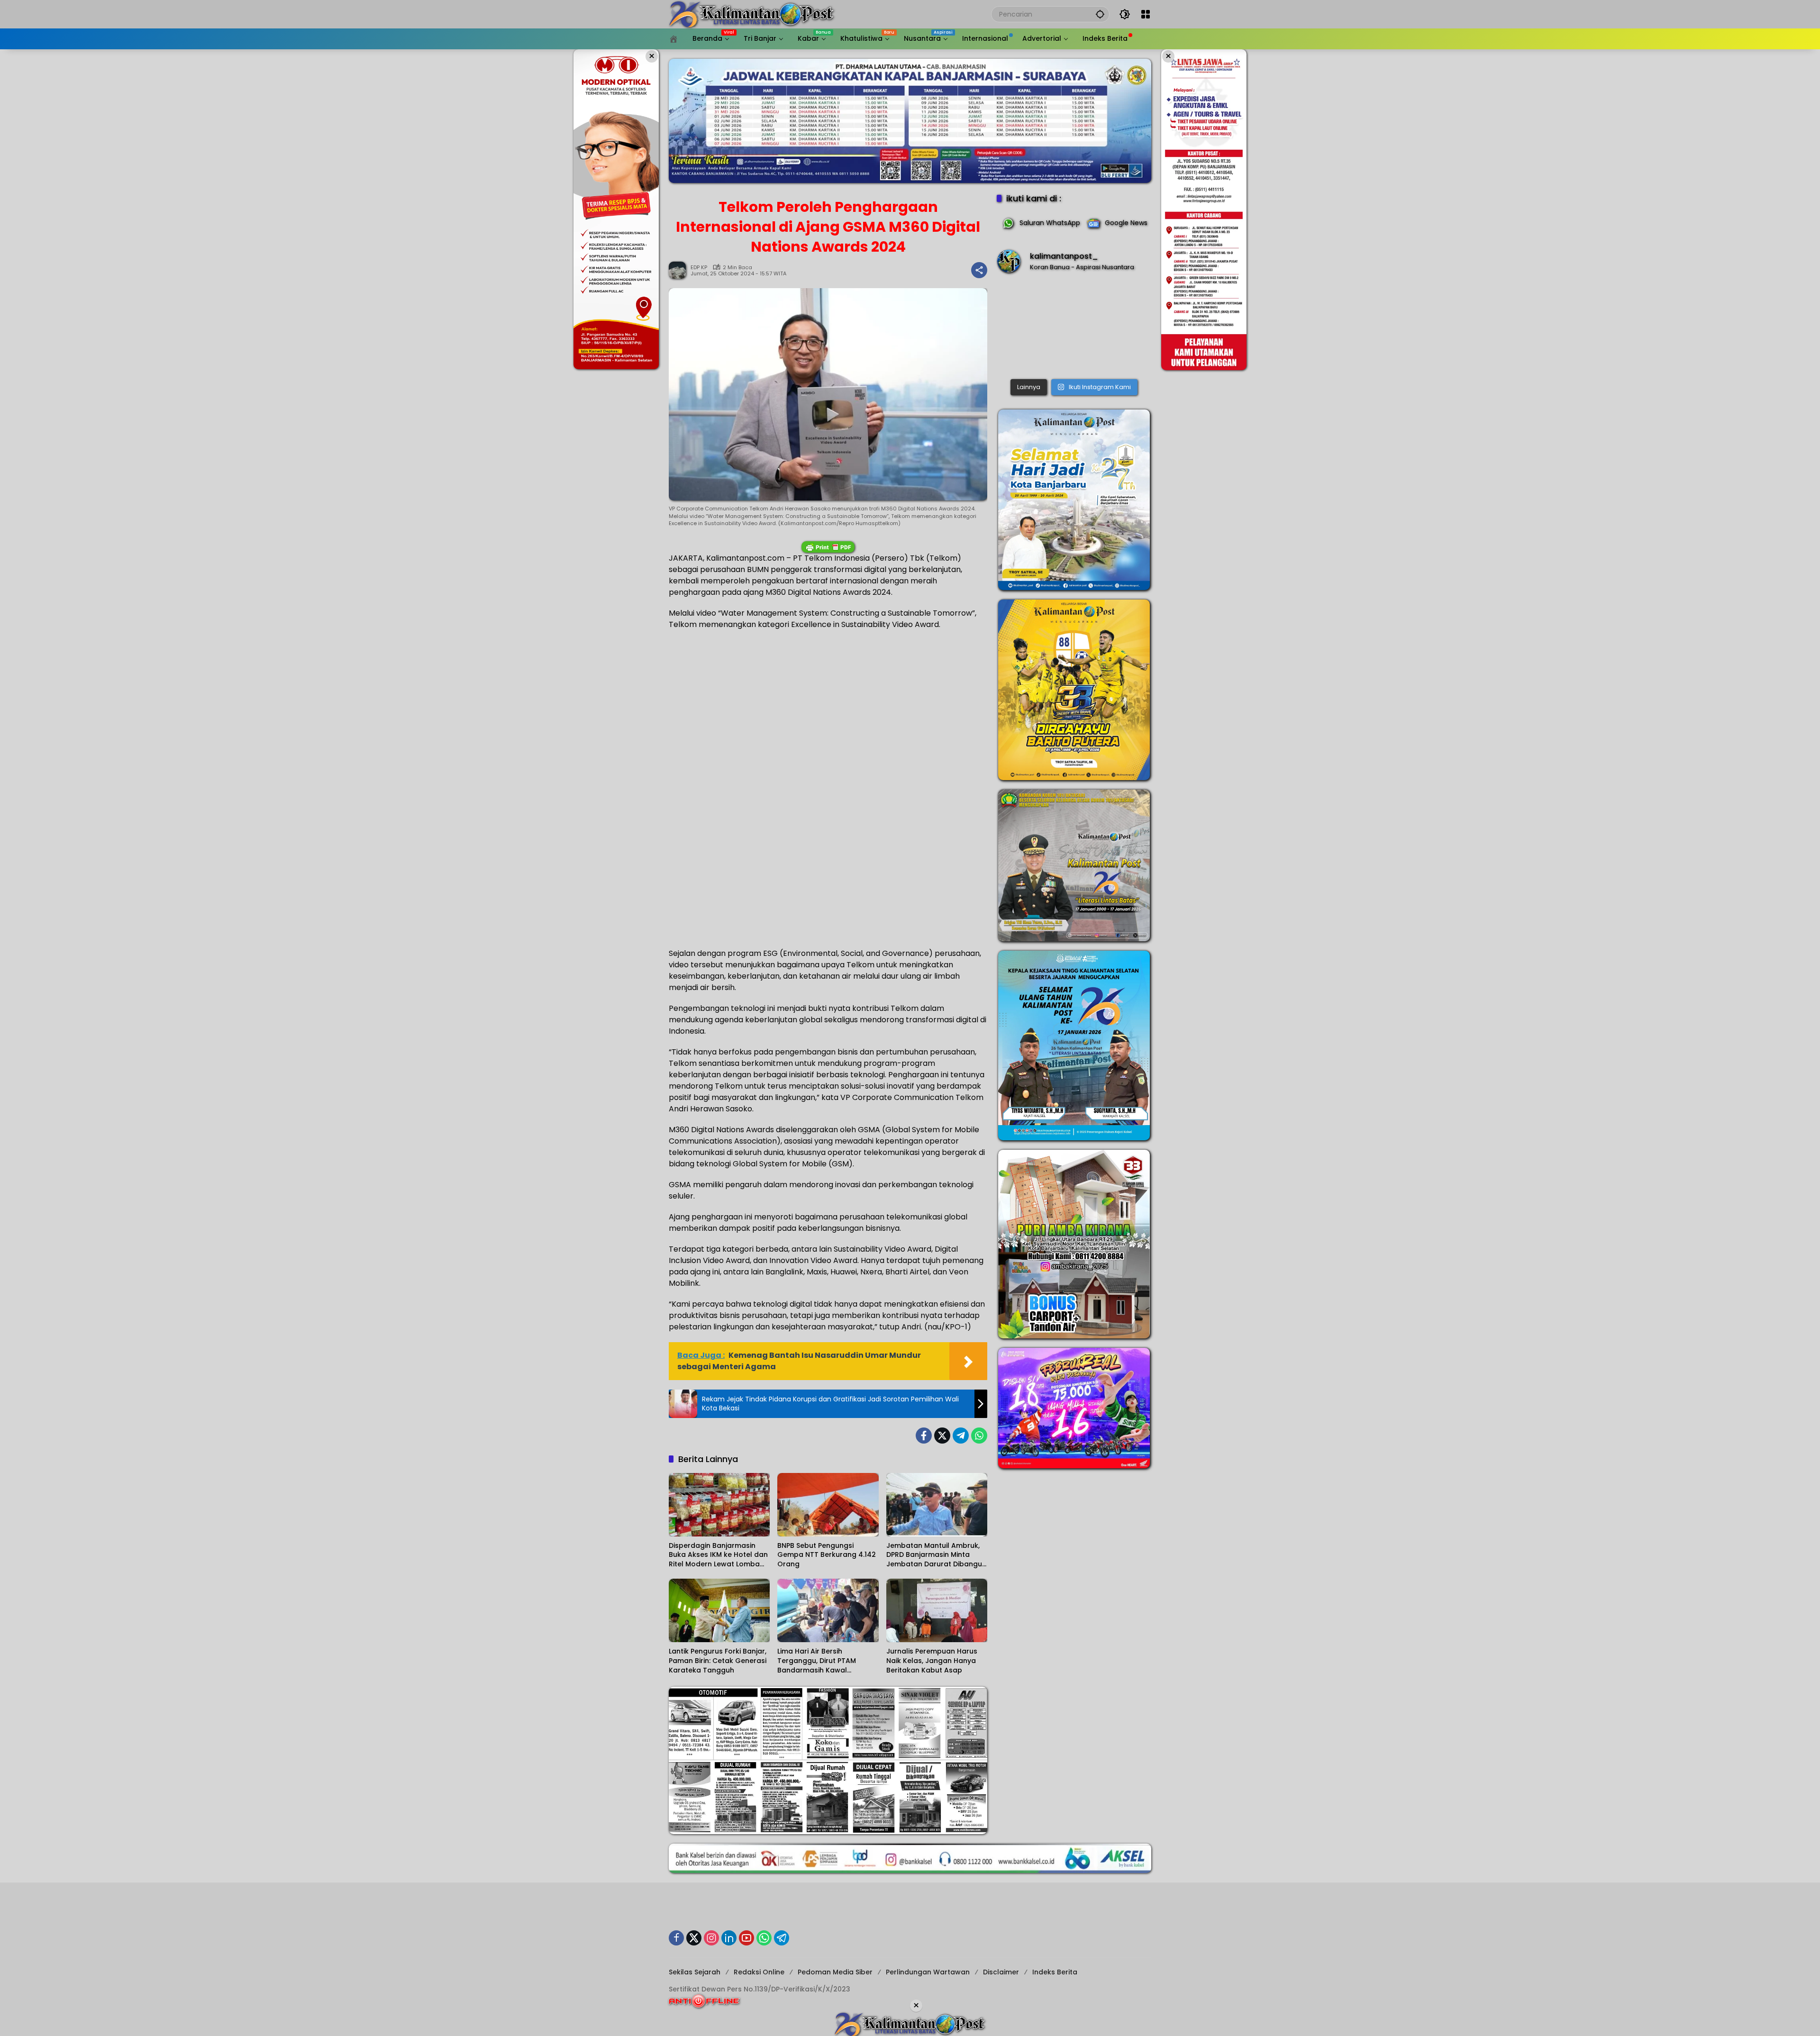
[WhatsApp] (979, 1436)
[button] (1100, 14)
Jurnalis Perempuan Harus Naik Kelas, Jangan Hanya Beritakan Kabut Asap (932, 1661)
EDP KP (699, 268)
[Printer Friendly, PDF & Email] (828, 547)
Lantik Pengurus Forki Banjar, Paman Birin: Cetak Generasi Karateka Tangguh (718, 1661)
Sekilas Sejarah (695, 1972)
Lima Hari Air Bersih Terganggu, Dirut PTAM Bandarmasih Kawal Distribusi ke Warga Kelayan (826, 1661)
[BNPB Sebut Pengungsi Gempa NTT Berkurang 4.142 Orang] (828, 1505)
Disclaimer (1001, 1972)
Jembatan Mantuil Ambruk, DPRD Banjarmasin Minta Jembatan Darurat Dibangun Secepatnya (936, 1555)
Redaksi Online (759, 1972)
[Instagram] (711, 1938)
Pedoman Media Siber (835, 1972)
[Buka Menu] (1146, 14)
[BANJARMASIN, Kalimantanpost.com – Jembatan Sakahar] (1074, 328)
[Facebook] (924, 1436)
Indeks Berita (1055, 1972)
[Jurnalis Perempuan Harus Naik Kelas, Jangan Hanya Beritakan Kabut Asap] (937, 1610)
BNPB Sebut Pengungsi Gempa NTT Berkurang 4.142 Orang (827, 1555)
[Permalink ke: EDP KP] (680, 270)
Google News (1126, 223)
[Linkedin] (729, 1938)
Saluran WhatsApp (1050, 223)
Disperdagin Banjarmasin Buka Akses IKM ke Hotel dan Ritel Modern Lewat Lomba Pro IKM (718, 1555)
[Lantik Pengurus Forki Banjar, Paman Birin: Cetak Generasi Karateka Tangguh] (719, 1610)
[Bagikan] (979, 270)
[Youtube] (746, 1938)
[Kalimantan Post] (752, 14)
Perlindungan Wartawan (928, 1972)
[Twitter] (942, 1436)
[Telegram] (961, 1436)
